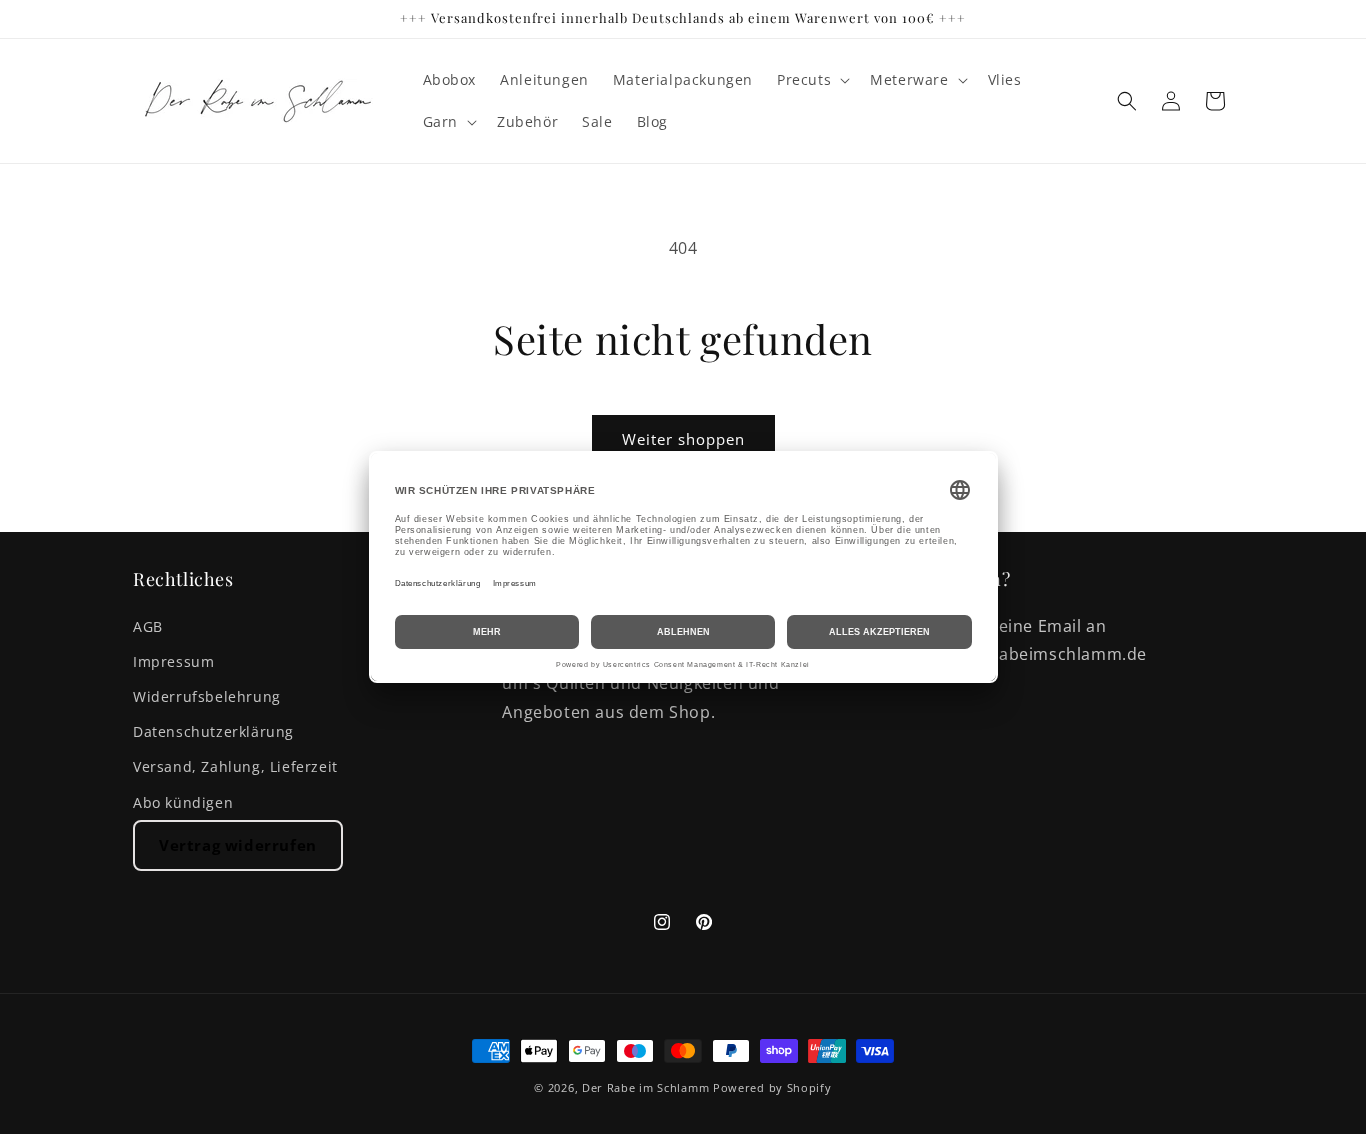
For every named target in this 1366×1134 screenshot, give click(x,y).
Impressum (173, 661)
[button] (811, 80)
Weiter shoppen (683, 439)
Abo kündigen (183, 802)
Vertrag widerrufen (238, 845)
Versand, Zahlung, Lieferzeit (235, 766)
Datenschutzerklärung (213, 731)
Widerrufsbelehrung (207, 696)
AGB (148, 626)
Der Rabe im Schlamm (645, 1087)
